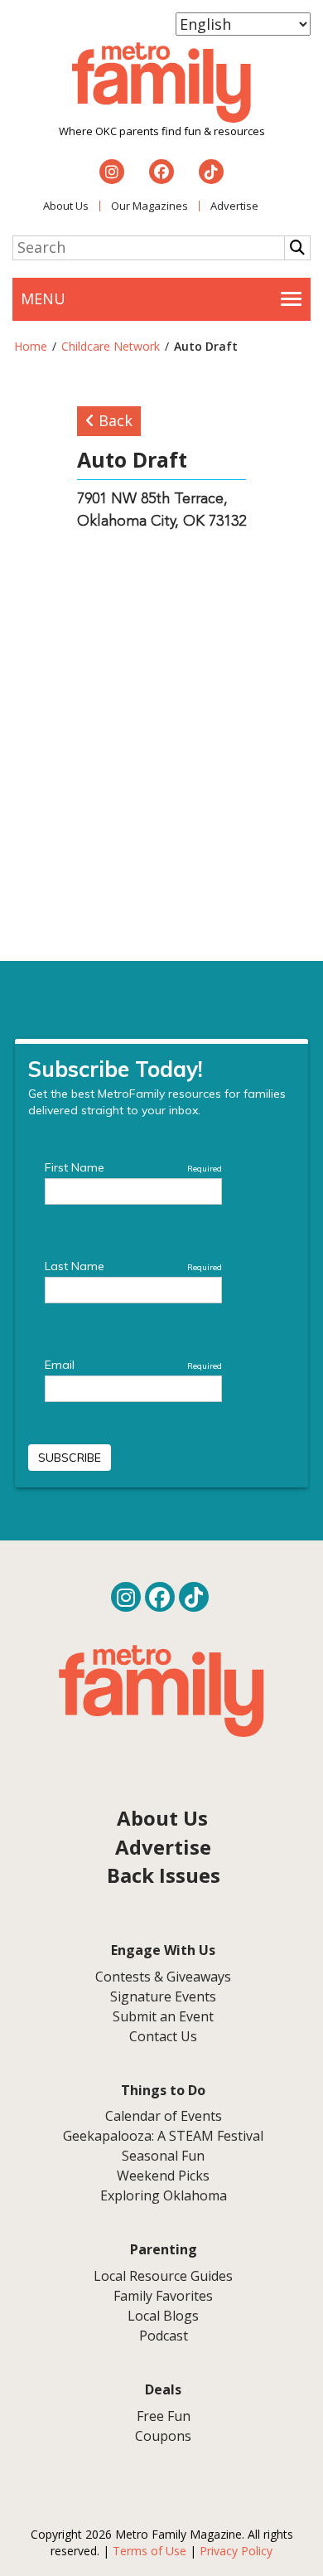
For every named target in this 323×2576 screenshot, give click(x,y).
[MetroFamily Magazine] (161, 83)
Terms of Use (149, 2551)
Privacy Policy (236, 2551)
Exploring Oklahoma (164, 2195)
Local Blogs (163, 2316)
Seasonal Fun (163, 2156)
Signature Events (163, 1996)
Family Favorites (163, 2296)
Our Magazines (149, 206)
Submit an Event (163, 2016)
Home (31, 346)
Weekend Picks (163, 2176)
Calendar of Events (164, 2116)
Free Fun (164, 2416)
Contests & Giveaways (163, 1977)
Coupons (163, 2436)
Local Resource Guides (163, 2276)
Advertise (234, 206)
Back (113, 420)
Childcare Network (111, 346)
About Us (66, 206)
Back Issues (164, 1875)
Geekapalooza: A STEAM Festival (163, 2136)
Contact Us (163, 2036)
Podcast (164, 2336)
